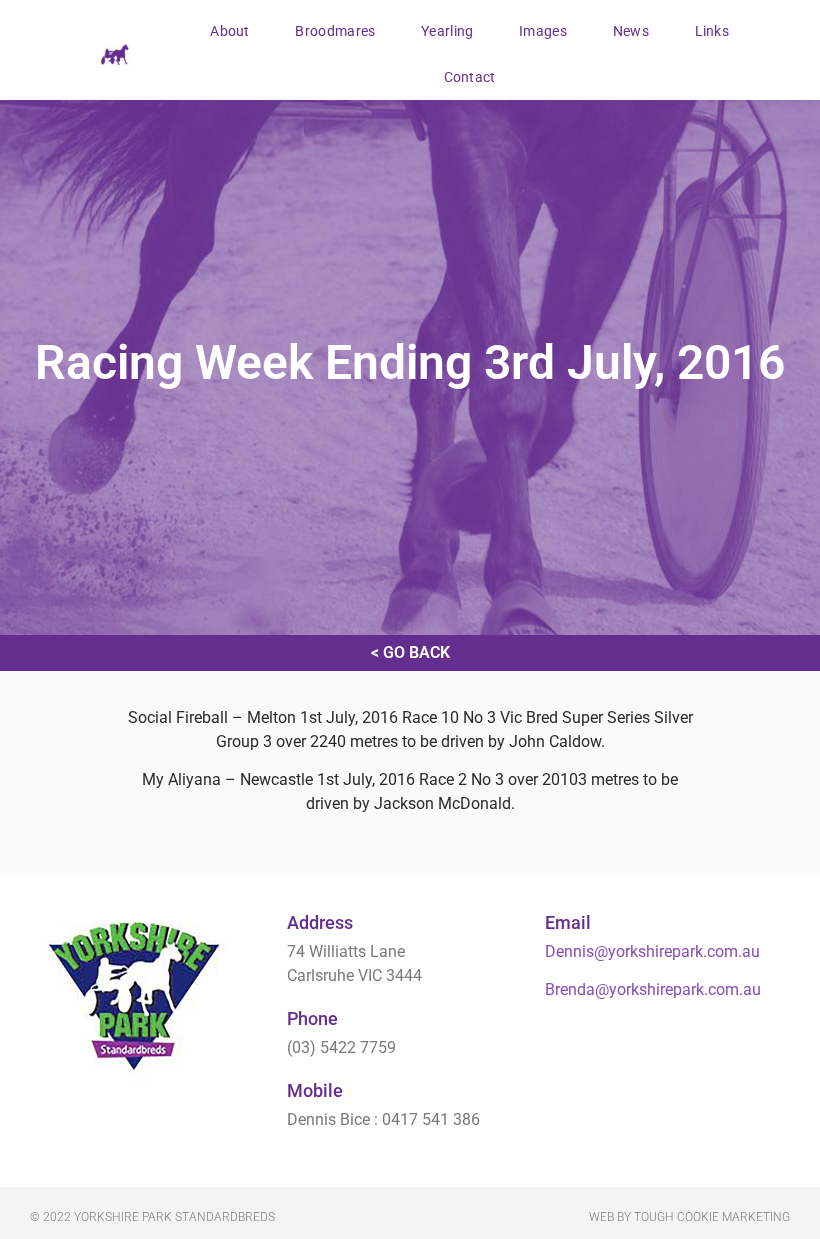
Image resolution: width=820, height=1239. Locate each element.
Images (543, 31)
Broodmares (335, 31)
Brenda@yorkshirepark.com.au (653, 989)
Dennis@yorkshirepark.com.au (652, 951)
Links (712, 31)
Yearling (447, 31)
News (631, 31)
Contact (470, 77)
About (230, 31)
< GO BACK (410, 652)
